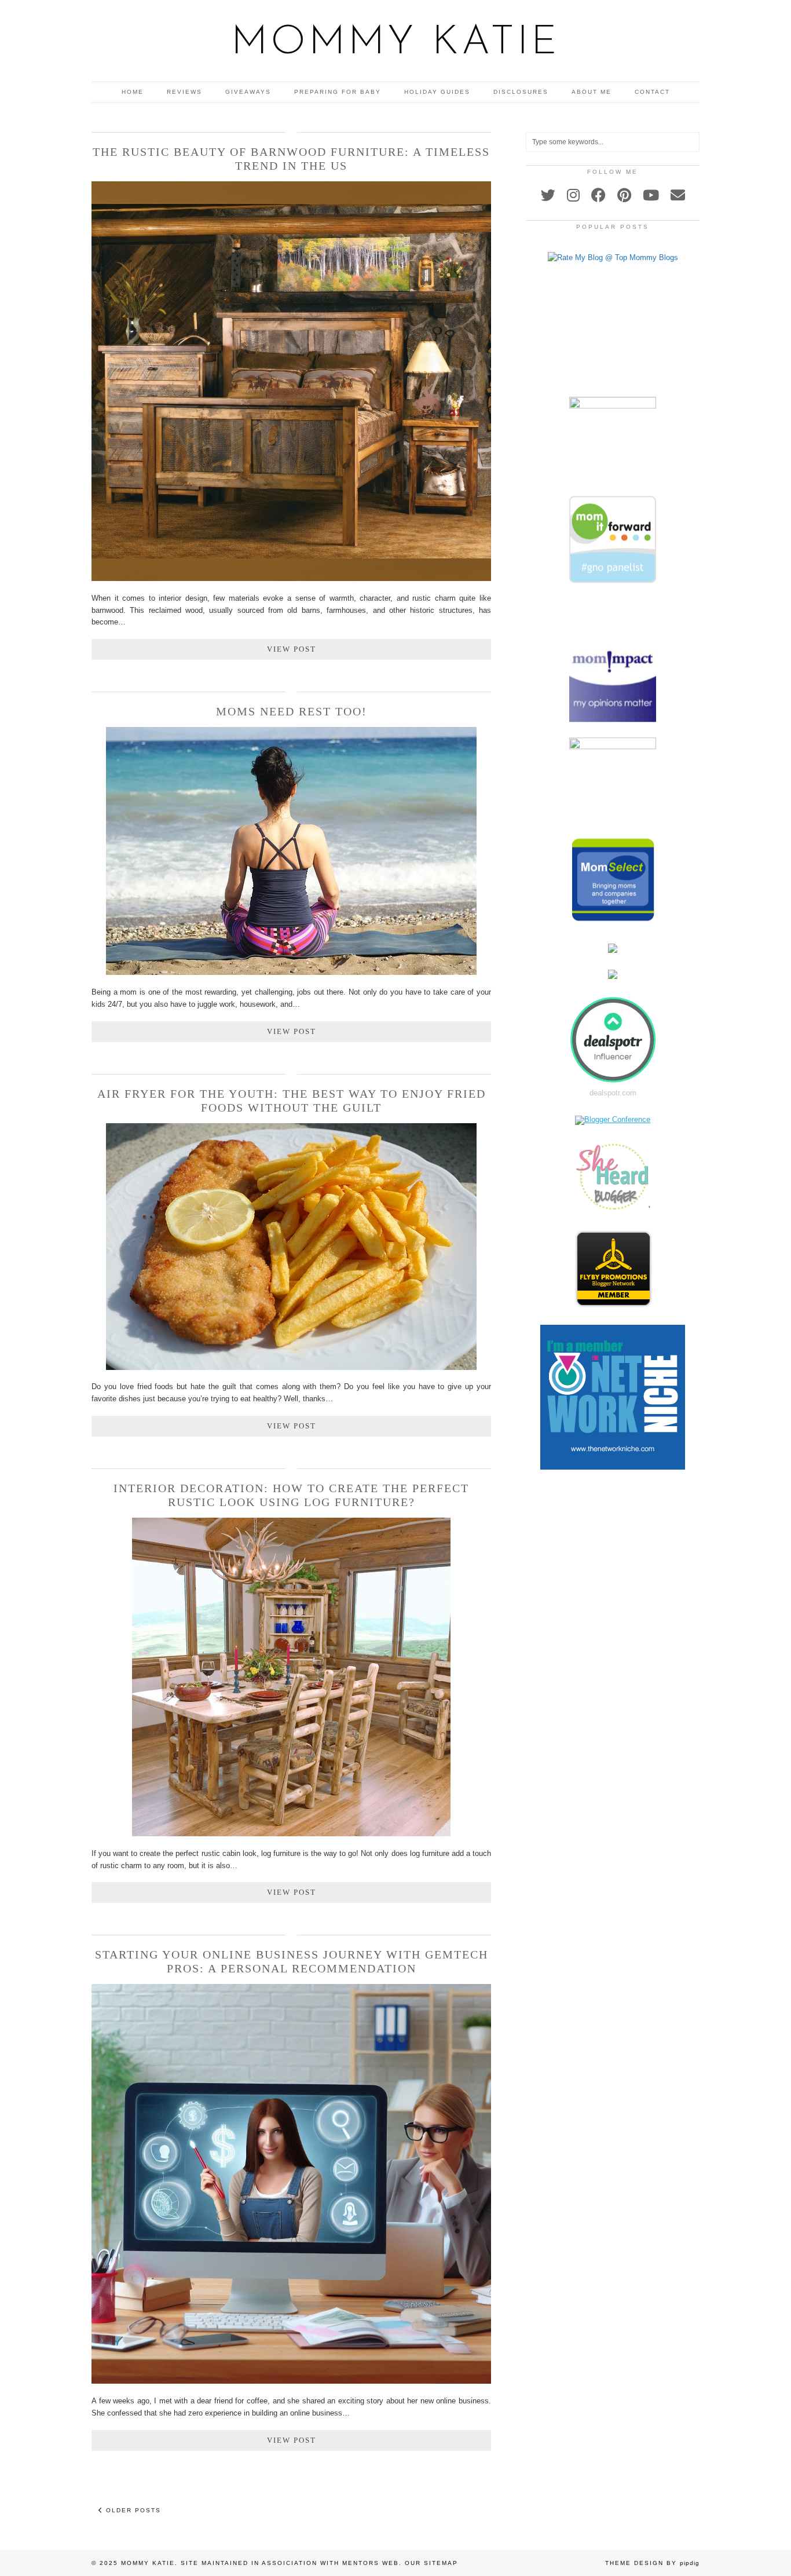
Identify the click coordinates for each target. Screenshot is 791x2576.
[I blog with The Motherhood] (613, 346)
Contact (652, 92)
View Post (292, 649)
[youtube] (651, 195)
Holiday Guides (437, 92)
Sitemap (441, 2563)
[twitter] (548, 195)
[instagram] (573, 195)
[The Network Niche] (613, 1467)
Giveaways (248, 92)
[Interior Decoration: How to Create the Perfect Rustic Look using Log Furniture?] (291, 1834)
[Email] (678, 195)
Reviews (184, 92)
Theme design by (652, 2563)
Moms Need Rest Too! (292, 711)
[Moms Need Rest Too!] (291, 972)
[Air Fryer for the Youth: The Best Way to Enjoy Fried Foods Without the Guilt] (291, 1367)
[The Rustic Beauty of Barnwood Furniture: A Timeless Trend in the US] (291, 578)
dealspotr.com (613, 1093)
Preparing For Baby (338, 92)
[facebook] (598, 195)
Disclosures (521, 92)
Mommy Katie (395, 43)
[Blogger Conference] (613, 1119)
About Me (592, 92)
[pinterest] (624, 195)
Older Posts (132, 2510)
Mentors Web (371, 2563)
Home (133, 92)
